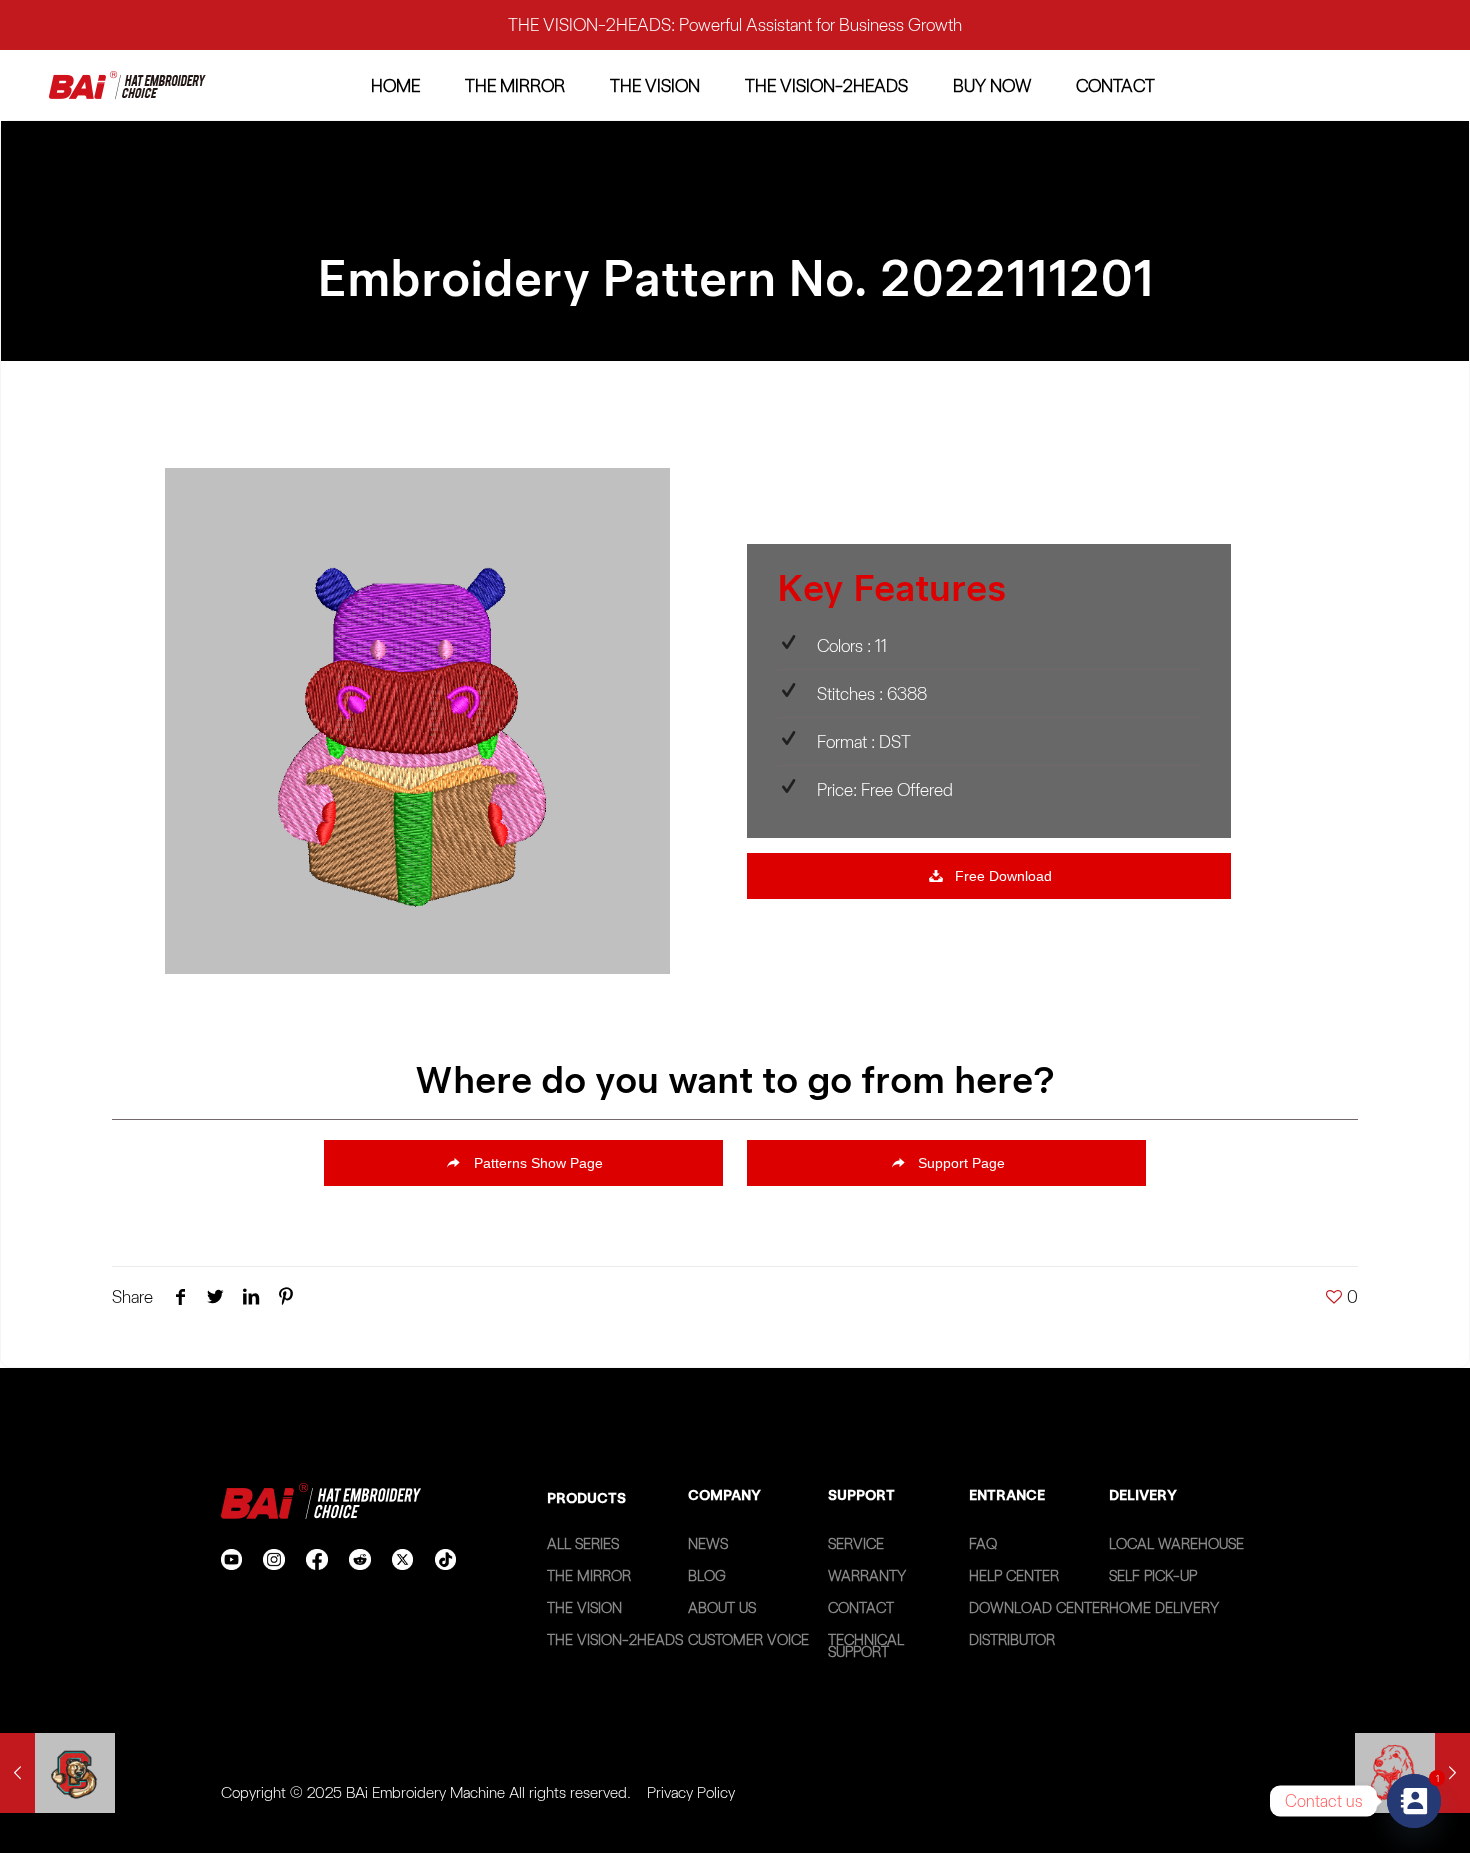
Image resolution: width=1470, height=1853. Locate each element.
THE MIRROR (589, 1576)
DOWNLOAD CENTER (1039, 1608)
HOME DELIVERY (1164, 1608)
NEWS (708, 1544)
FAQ (983, 1544)
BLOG (707, 1576)
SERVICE (856, 1544)
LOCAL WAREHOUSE (1176, 1544)
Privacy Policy (691, 1792)
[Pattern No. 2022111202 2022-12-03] (1412, 1773)
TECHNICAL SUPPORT (866, 1646)
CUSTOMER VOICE (748, 1640)
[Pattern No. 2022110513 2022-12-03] (57, 1773)
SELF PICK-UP (1153, 1576)
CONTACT (861, 1608)
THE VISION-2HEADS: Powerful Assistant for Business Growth (735, 24)
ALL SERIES (583, 1544)
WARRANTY (867, 1576)
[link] (127, 85)
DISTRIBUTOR (1012, 1640)
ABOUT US (722, 1608)
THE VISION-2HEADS (615, 1640)
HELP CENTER (1014, 1576)
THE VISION (584, 1608)
